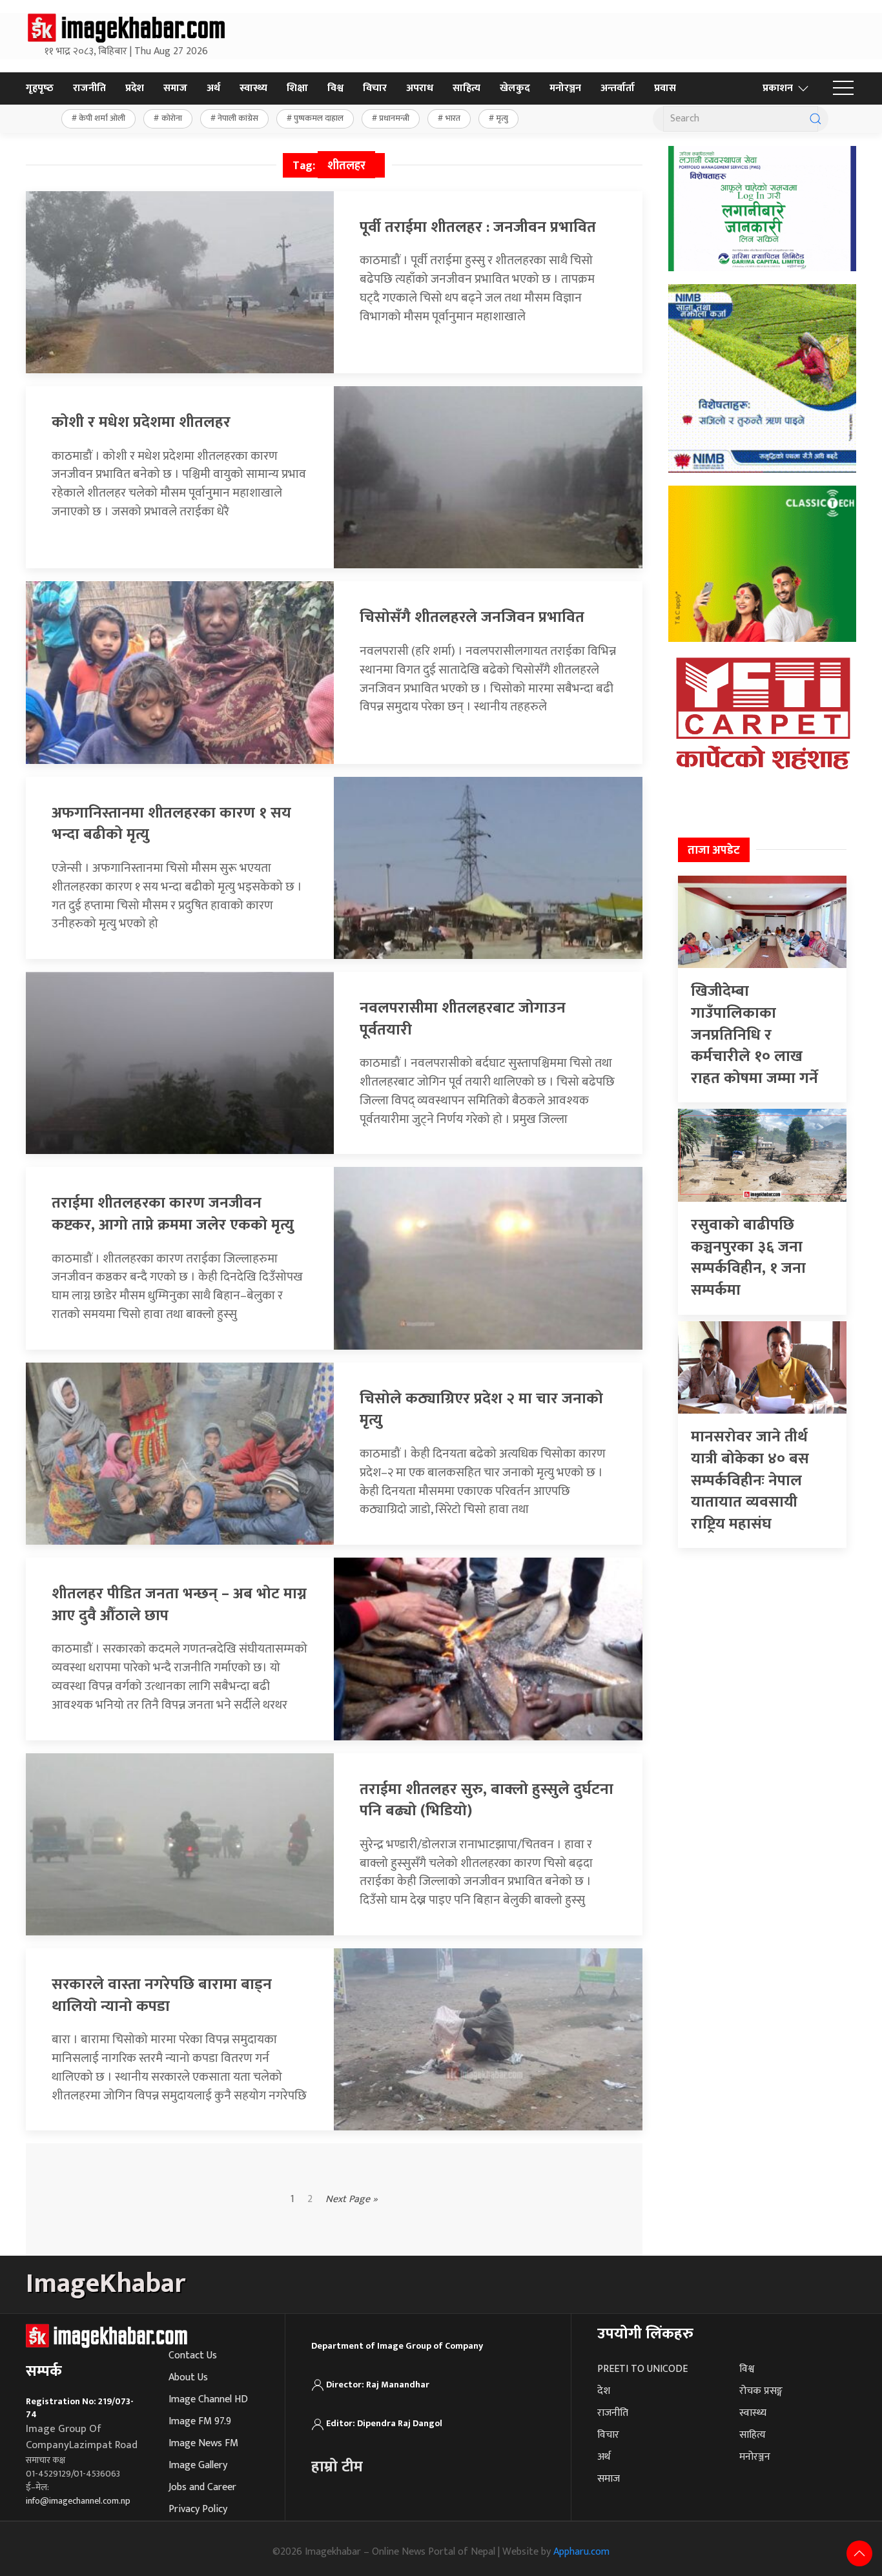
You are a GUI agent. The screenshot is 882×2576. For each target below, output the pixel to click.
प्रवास (665, 88)
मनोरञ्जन (565, 88)
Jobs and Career (202, 2487)
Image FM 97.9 (200, 2421)
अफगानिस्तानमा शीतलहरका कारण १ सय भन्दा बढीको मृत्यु (171, 824)
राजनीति (89, 88)
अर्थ (213, 88)
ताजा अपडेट (714, 850)
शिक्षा (297, 88)
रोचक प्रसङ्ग (761, 2391)
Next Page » (352, 2200)
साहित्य (467, 88)
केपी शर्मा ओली (102, 118)
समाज (175, 88)
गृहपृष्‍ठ (40, 88)
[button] (843, 88)
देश (604, 2391)
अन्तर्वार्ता (618, 88)
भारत (453, 118)
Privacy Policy (198, 2509)
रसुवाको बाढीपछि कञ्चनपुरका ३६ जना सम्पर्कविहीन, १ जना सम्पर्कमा (748, 1258)
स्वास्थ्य (253, 88)
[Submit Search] (815, 119)
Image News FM (203, 2443)
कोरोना (172, 118)
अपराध (420, 88)
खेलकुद (515, 88)
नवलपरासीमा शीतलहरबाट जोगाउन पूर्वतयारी (463, 1019)
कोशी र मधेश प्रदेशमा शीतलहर (141, 422)
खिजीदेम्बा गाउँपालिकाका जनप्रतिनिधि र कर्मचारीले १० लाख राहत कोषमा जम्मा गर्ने (754, 1035)
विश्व (335, 88)
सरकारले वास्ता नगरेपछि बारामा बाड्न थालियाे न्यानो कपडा (162, 1995)
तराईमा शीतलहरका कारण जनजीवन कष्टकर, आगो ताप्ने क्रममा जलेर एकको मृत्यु (173, 1214)
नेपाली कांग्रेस (238, 118)
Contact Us (193, 2355)
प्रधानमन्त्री (394, 118)
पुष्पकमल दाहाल (319, 118)
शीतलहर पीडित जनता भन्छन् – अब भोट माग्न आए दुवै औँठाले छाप (179, 1605)
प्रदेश (135, 88)
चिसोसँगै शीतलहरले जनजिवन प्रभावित (472, 617)
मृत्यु (502, 118)
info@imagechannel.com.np (78, 2501)
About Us (188, 2377)
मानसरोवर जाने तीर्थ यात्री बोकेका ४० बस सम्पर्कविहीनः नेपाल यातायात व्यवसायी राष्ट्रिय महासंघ (750, 1480)
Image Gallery (198, 2465)
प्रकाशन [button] (778, 88)
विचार (375, 88)
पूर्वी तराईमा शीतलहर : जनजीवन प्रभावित (478, 227)
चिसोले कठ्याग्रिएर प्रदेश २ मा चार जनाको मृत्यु (481, 1410)
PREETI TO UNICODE (642, 2369)
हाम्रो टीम (337, 2467)
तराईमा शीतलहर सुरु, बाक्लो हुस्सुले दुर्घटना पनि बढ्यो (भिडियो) (487, 1800)
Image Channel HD (208, 2399)
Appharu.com (581, 2552)
